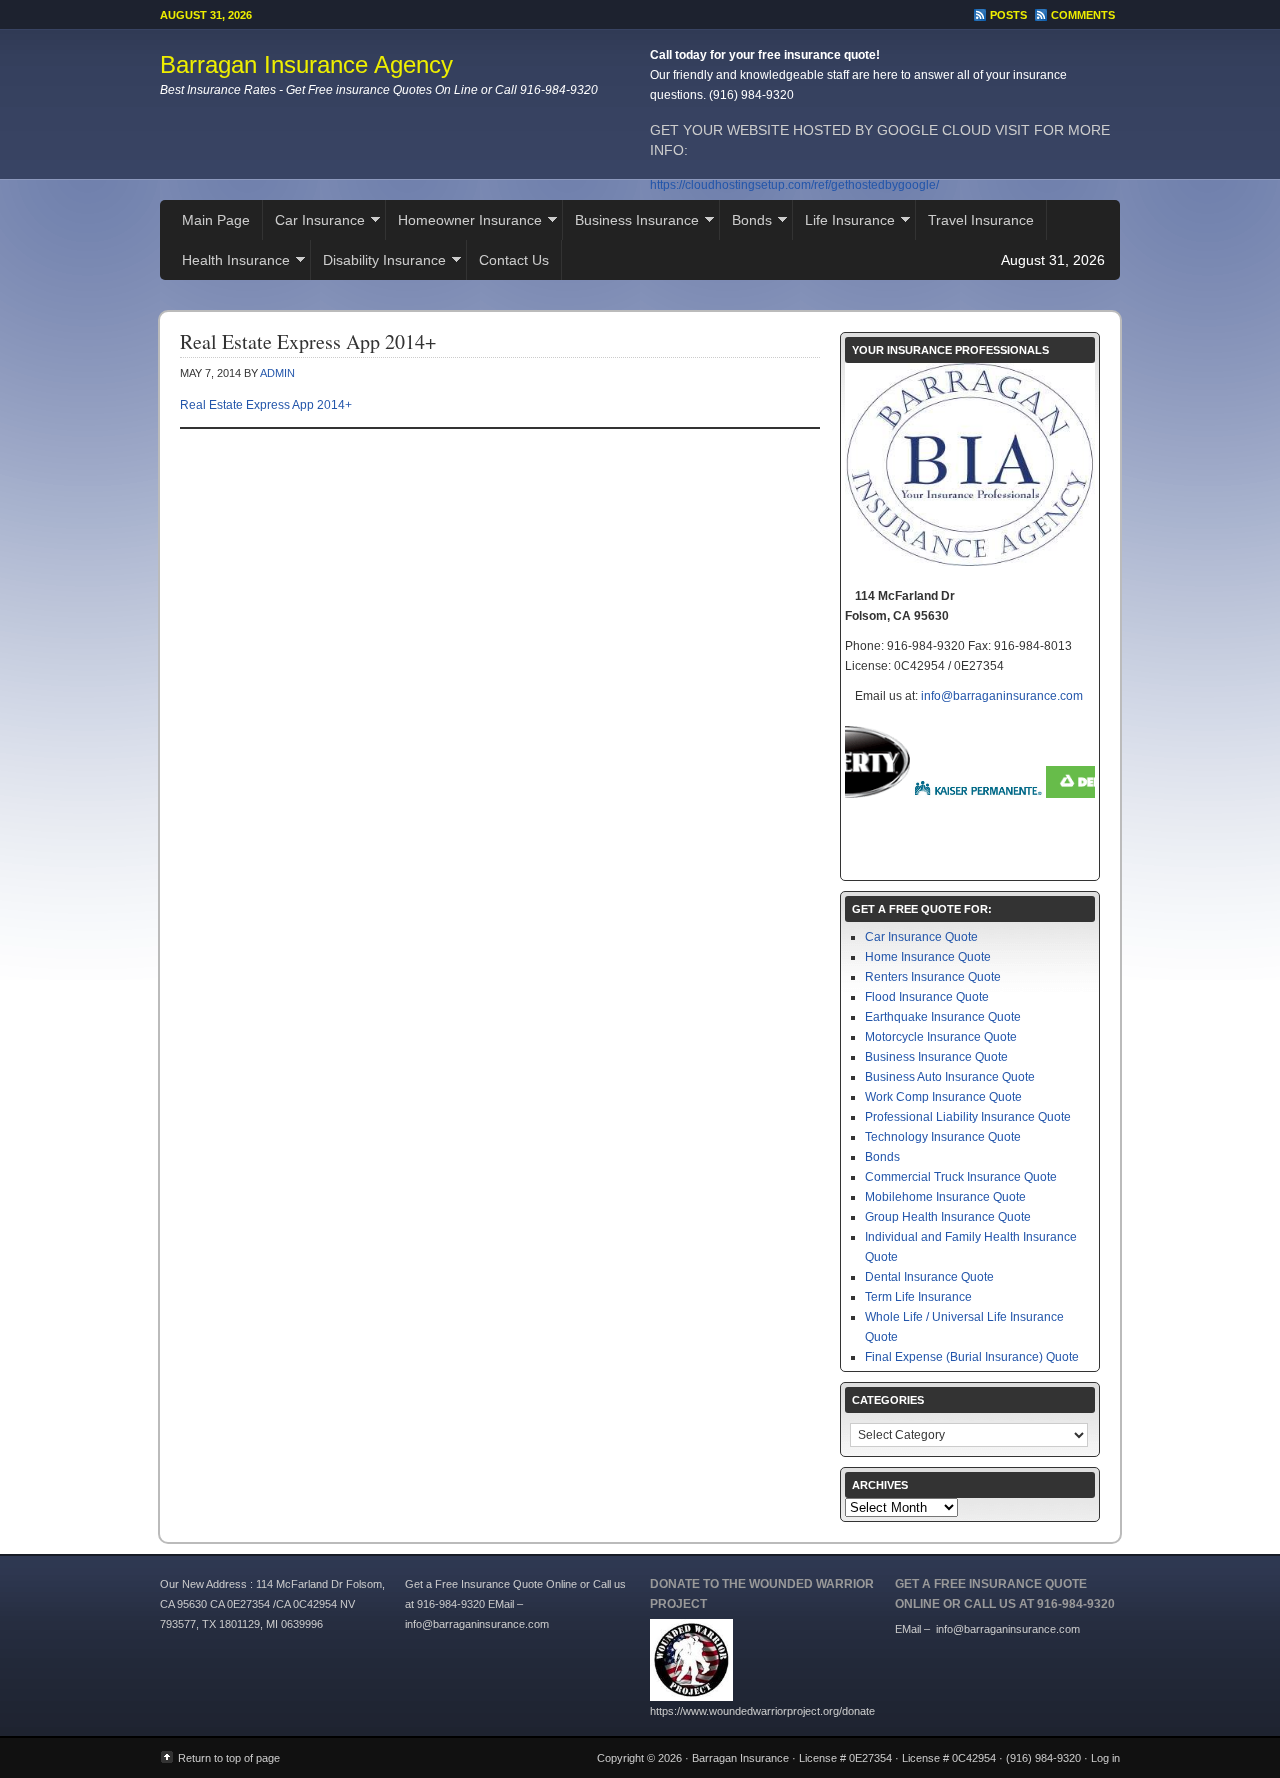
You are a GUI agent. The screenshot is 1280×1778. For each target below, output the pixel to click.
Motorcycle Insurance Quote (941, 1037)
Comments (1083, 15)
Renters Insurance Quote (933, 977)
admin (277, 373)
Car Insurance (314, 222)
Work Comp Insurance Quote (943, 1097)
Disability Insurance (378, 262)
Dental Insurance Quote (929, 1277)
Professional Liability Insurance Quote (968, 1117)
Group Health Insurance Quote (948, 1217)
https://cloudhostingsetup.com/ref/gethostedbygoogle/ (794, 185)
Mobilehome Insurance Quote (945, 1197)
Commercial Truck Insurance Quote (961, 1177)
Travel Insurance (981, 220)
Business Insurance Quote (936, 1057)
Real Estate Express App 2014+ (266, 405)
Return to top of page (229, 1758)
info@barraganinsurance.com (1002, 696)
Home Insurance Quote (928, 957)
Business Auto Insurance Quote (950, 1077)
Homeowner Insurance (464, 222)
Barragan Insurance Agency (306, 64)
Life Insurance (844, 222)
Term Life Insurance (918, 1297)
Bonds (746, 222)
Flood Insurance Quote (927, 997)
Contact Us (514, 260)
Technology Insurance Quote (943, 1137)
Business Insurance (631, 222)
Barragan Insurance (740, 1758)
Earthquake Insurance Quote (943, 1017)
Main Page (216, 220)
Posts (1008, 15)
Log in (1105, 1758)
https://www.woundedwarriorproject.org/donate (762, 1711)
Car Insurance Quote (921, 937)
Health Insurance (230, 262)
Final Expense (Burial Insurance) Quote (972, 1357)
